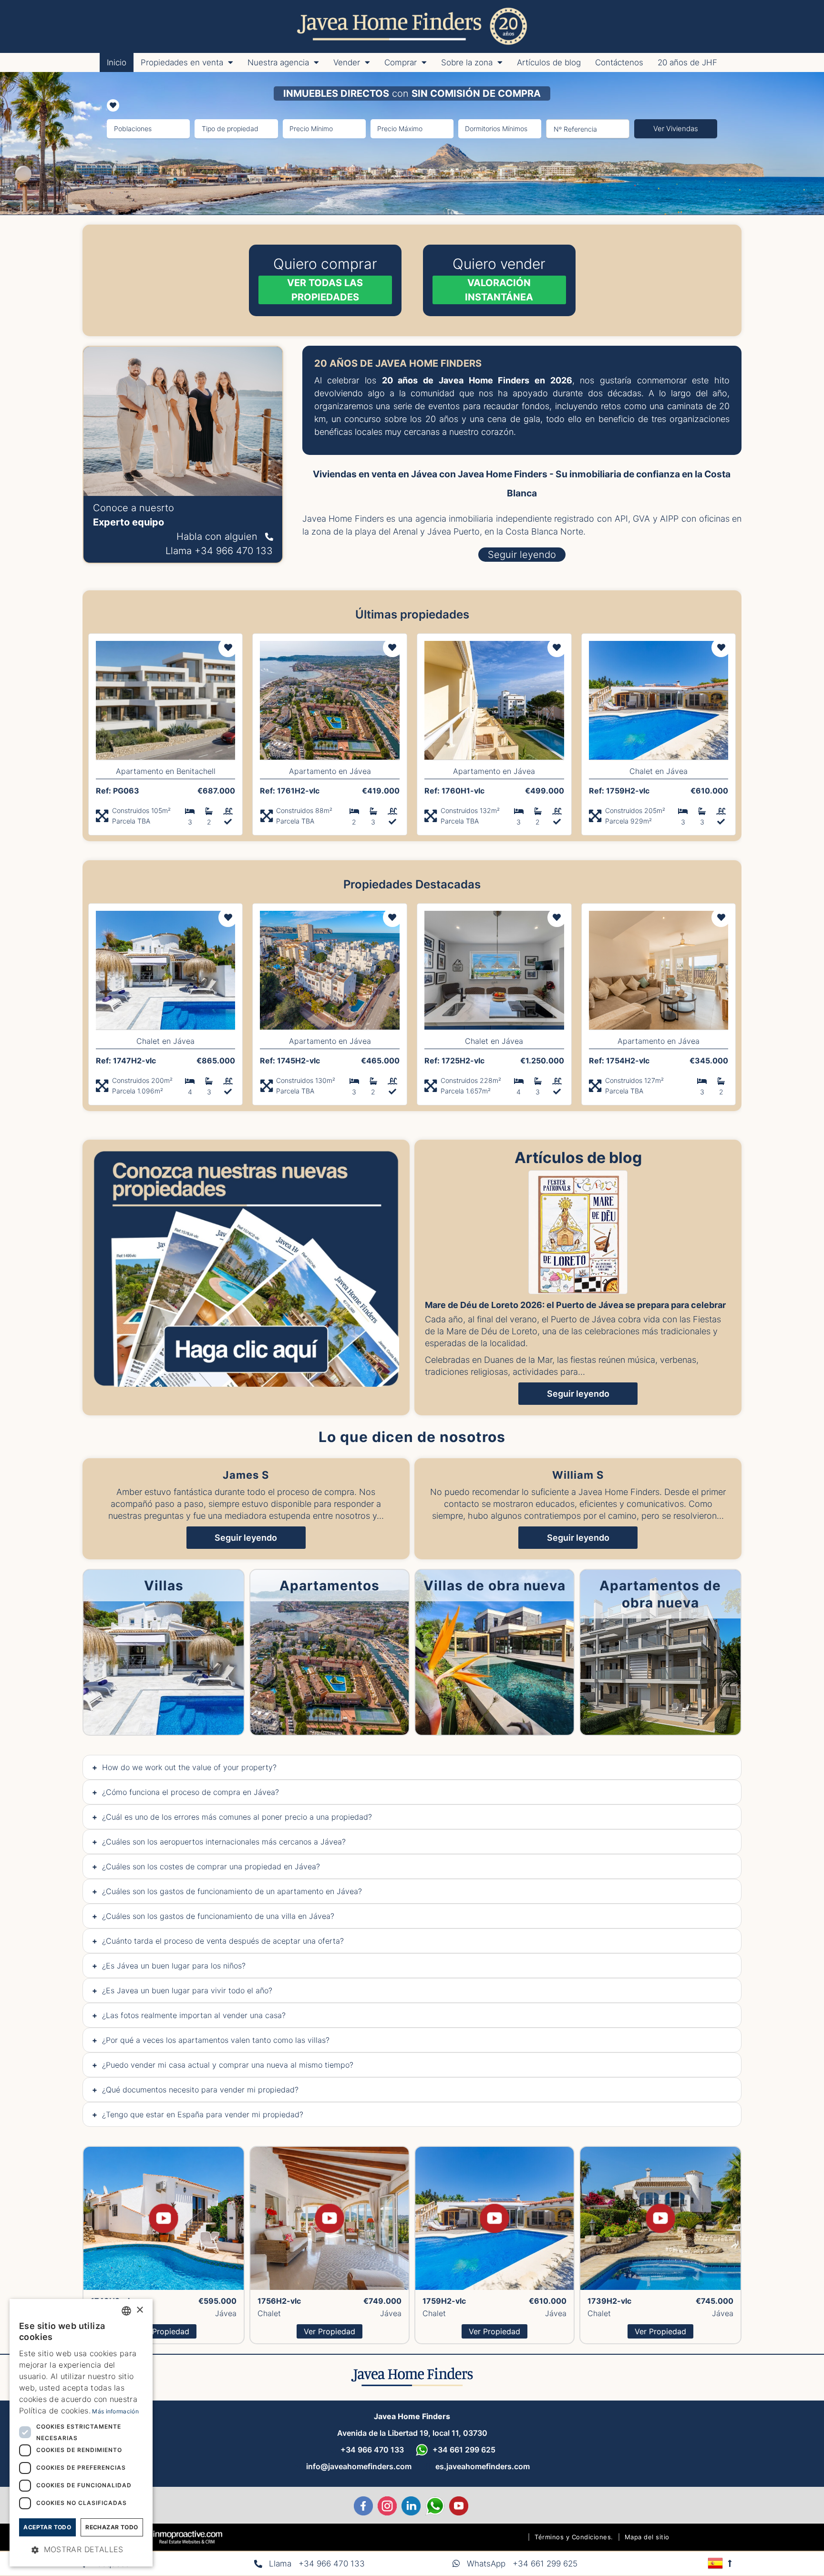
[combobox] (126, 2311)
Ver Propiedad (164, 2331)
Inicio (117, 62)
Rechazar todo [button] (112, 2527)
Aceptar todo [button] (47, 2527)
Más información (115, 2411)
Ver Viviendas (676, 129)
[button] (81, 2550)
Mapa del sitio (647, 2537)
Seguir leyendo (578, 1394)
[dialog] (81, 2433)
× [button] (139, 2310)
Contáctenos (619, 62)
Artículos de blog (549, 62)
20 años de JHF (687, 62)
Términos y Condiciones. (574, 2537)
